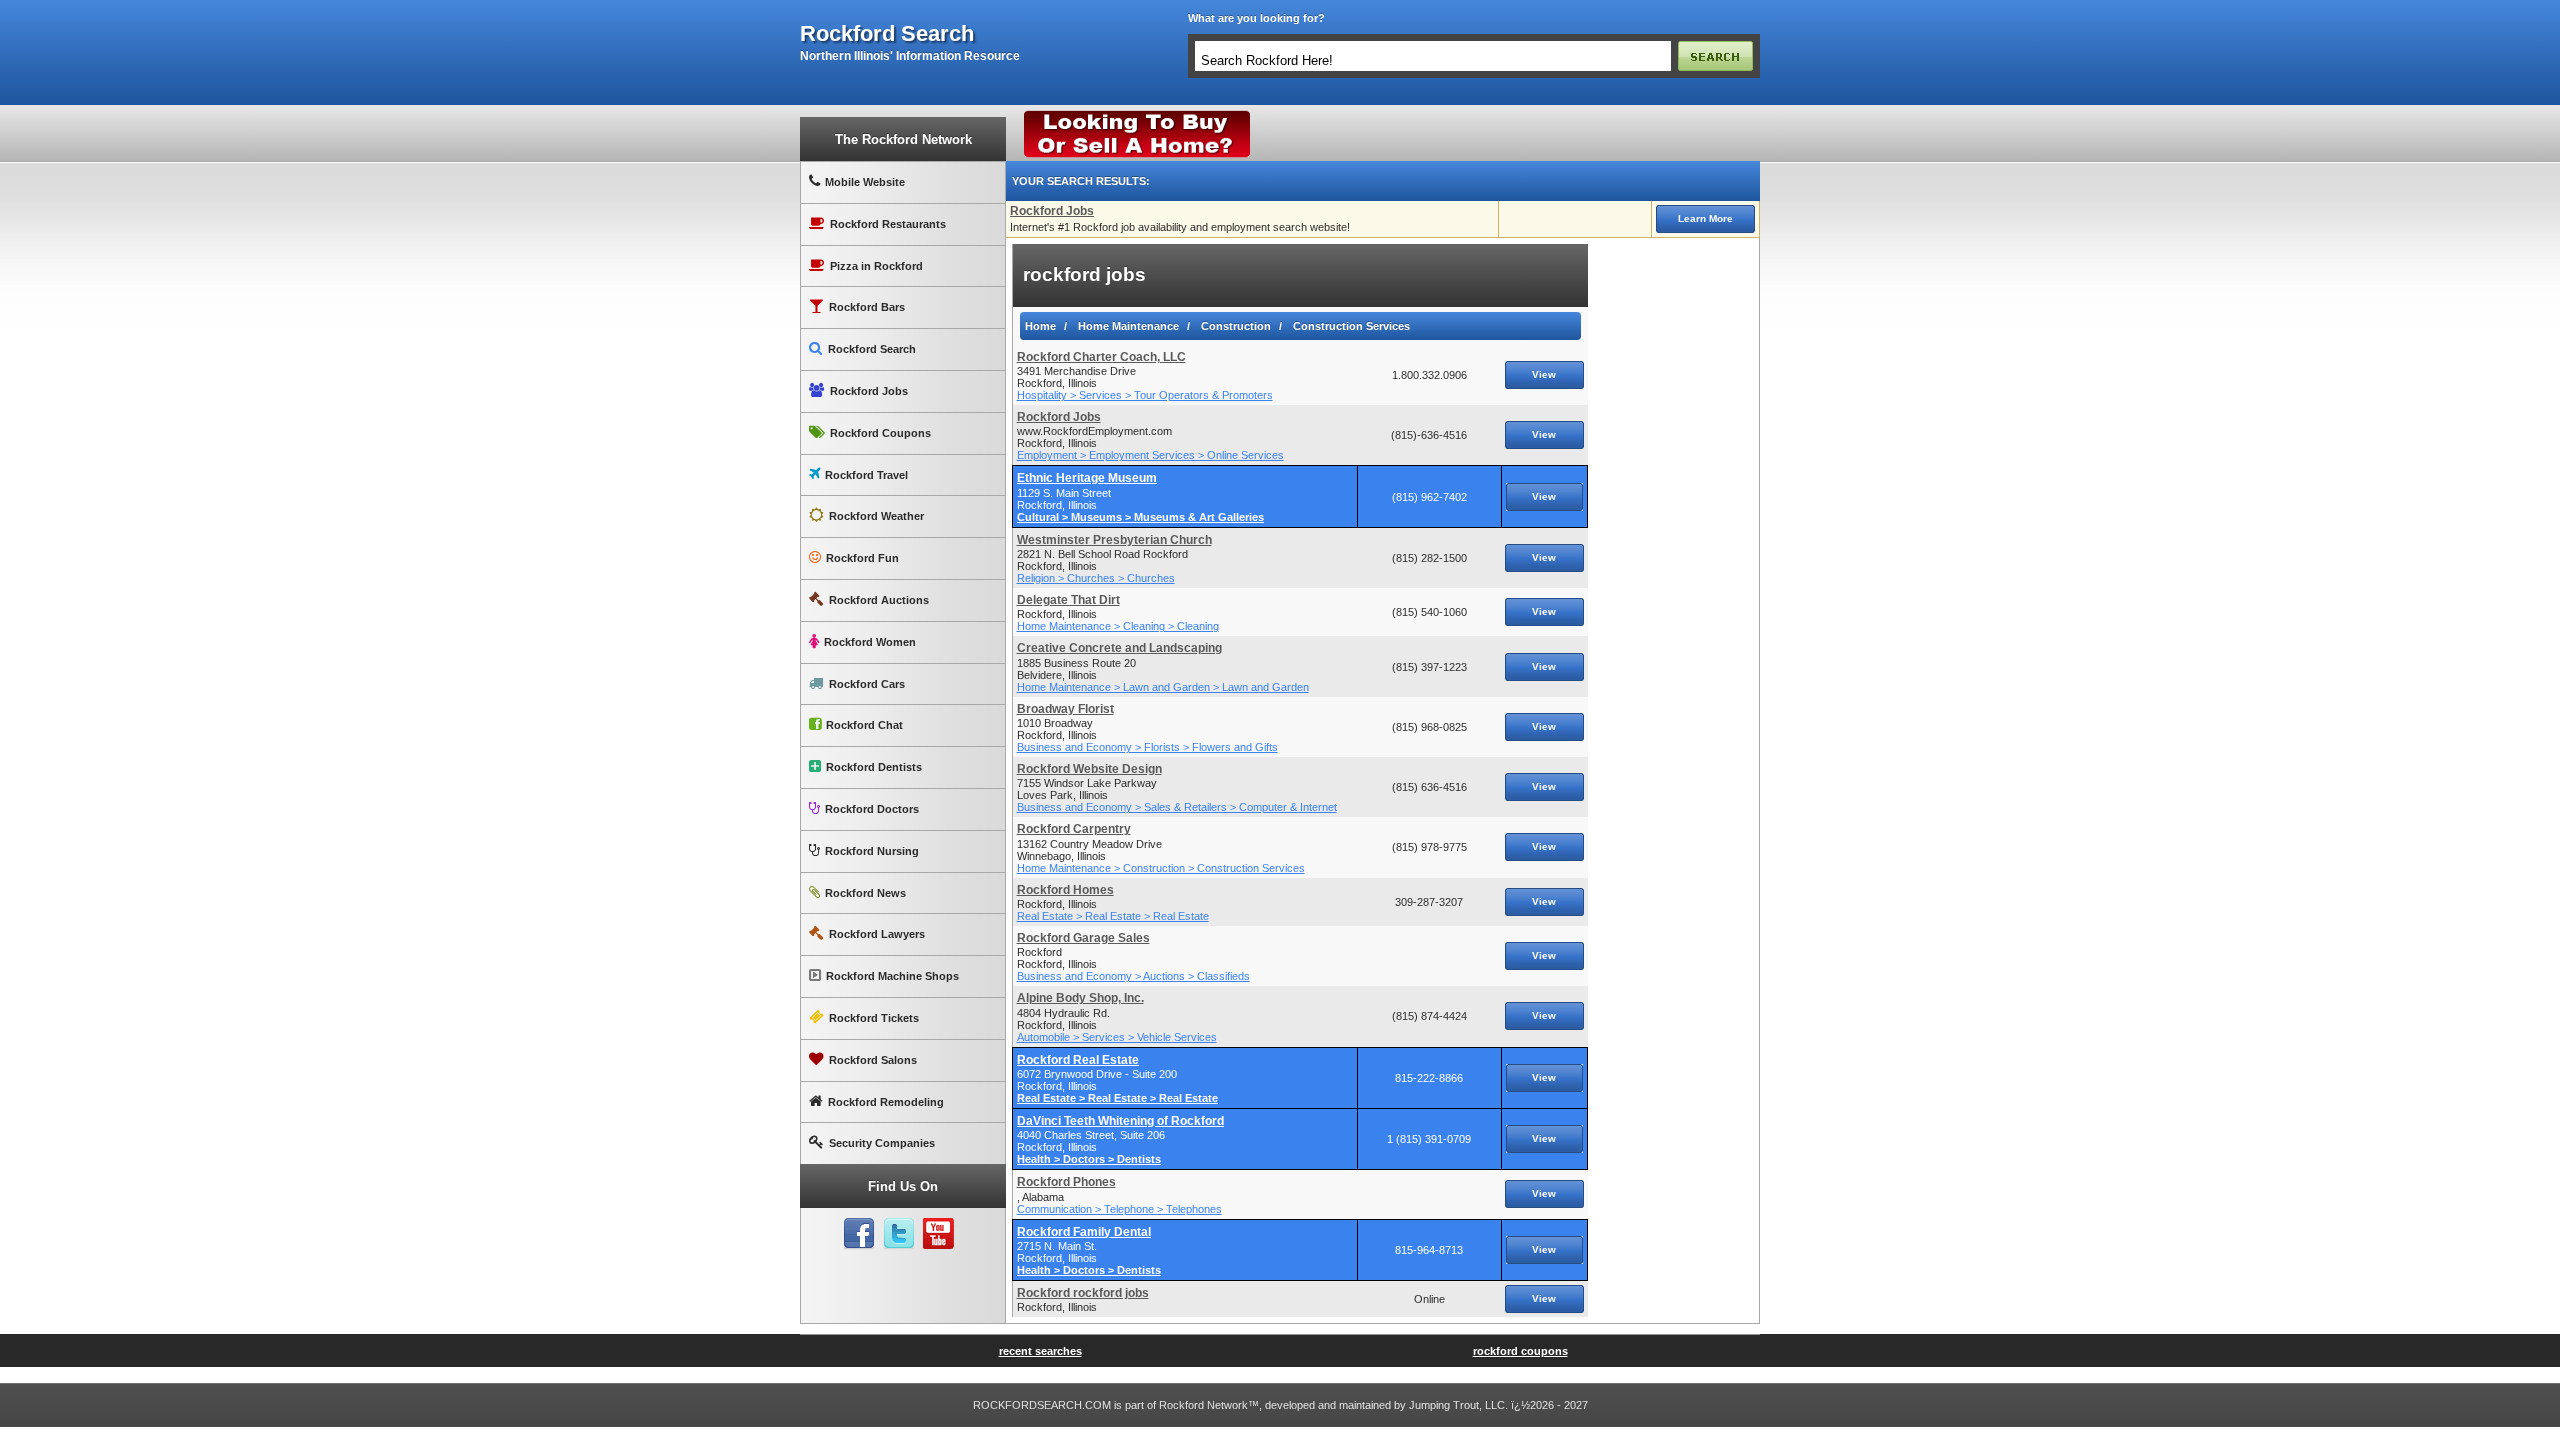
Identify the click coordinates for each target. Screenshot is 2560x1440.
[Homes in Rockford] (1137, 115)
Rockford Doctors (872, 809)
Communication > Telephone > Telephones (1119, 1209)
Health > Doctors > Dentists (1089, 1159)
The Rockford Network (903, 139)
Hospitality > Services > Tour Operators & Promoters (1145, 395)
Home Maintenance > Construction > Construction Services (1161, 868)
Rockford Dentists (874, 767)
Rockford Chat (864, 725)
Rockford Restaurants (888, 224)
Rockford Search (872, 349)
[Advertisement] (1674, 544)
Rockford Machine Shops (892, 976)
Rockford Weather (876, 516)
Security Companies (882, 1143)
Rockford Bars (867, 307)
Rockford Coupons (880, 433)
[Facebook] (859, 1234)
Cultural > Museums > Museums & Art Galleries (1140, 517)
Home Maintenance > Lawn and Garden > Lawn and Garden (1163, 687)
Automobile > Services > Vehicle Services (1117, 1037)
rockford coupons (1520, 1351)
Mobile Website (865, 182)
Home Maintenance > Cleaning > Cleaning (1118, 626)
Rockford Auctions (879, 600)
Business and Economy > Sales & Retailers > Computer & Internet (1177, 807)
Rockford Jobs (869, 391)
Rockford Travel (866, 475)
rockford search (887, 34)
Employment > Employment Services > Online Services (1150, 455)
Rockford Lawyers (877, 934)
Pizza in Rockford (876, 266)
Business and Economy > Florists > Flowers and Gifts (1147, 747)
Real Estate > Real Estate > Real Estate (1113, 916)
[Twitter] (899, 1234)
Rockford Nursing (872, 851)
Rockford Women (870, 642)
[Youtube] (939, 1234)
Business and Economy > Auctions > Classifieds (1133, 976)
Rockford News (865, 893)
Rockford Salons (873, 1060)
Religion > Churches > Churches (1096, 578)
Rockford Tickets (874, 1018)
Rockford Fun (862, 558)
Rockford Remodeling (886, 1102)
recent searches (1040, 1351)
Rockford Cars (867, 684)
